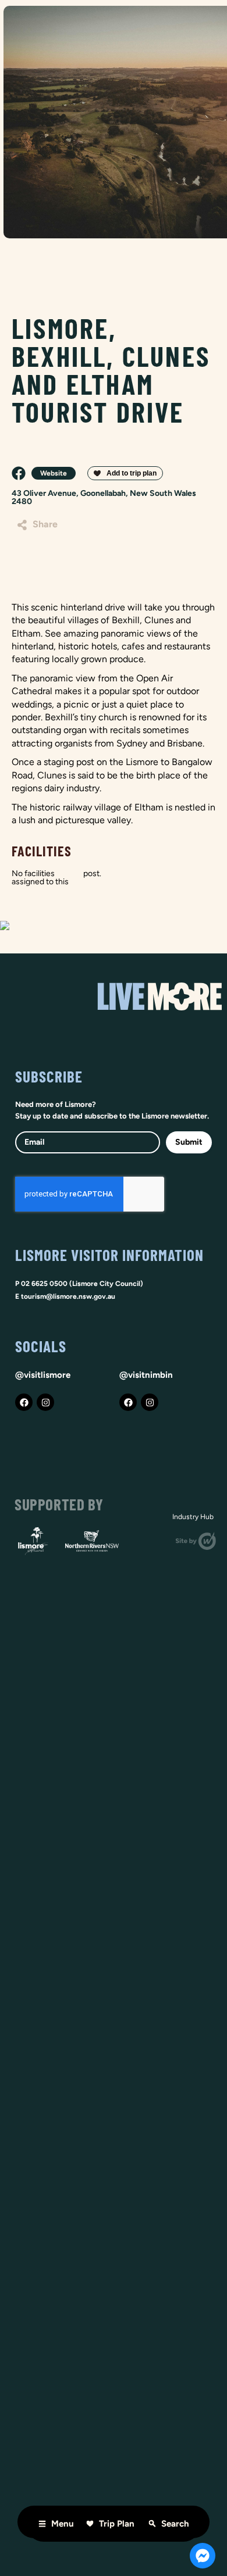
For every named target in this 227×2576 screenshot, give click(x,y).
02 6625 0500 (44, 1284)
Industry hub (193, 1517)
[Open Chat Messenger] (203, 2556)
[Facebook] (24, 1402)
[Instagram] (45, 1402)
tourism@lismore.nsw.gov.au (68, 1296)
